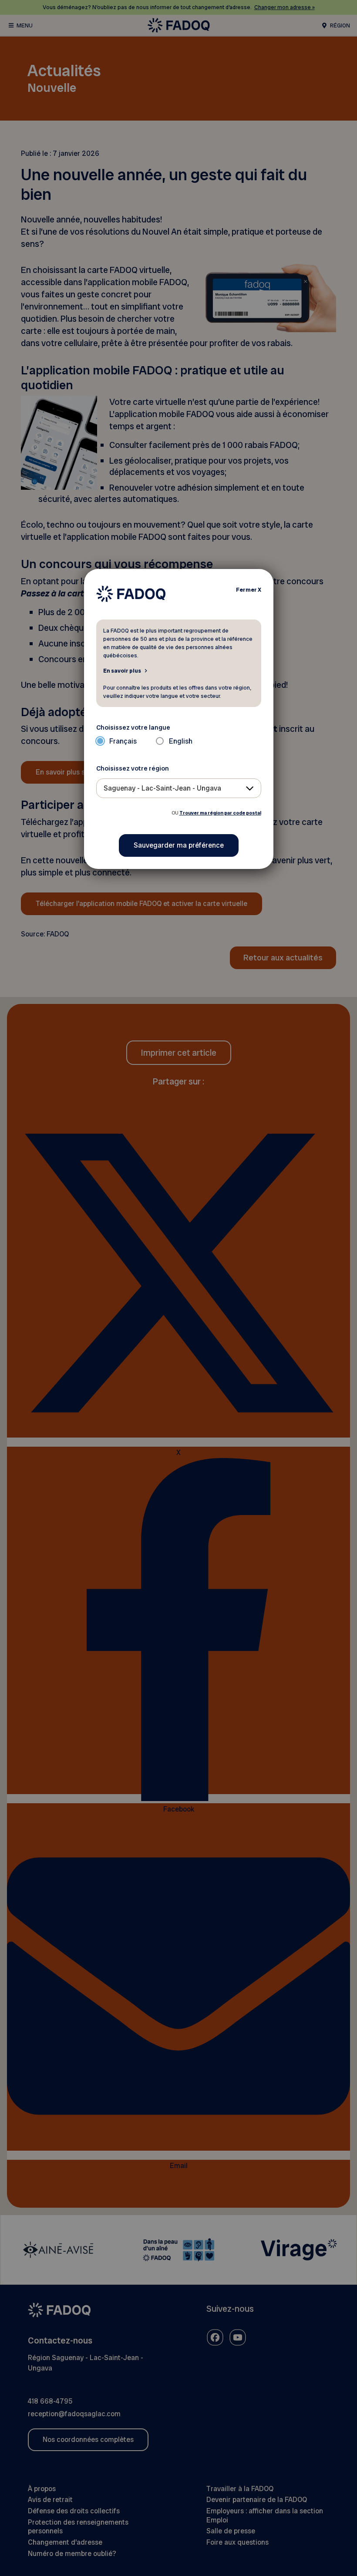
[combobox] (179, 788)
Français (123, 741)
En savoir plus (122, 670)
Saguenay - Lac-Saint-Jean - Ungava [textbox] (162, 788)
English (181, 741)
